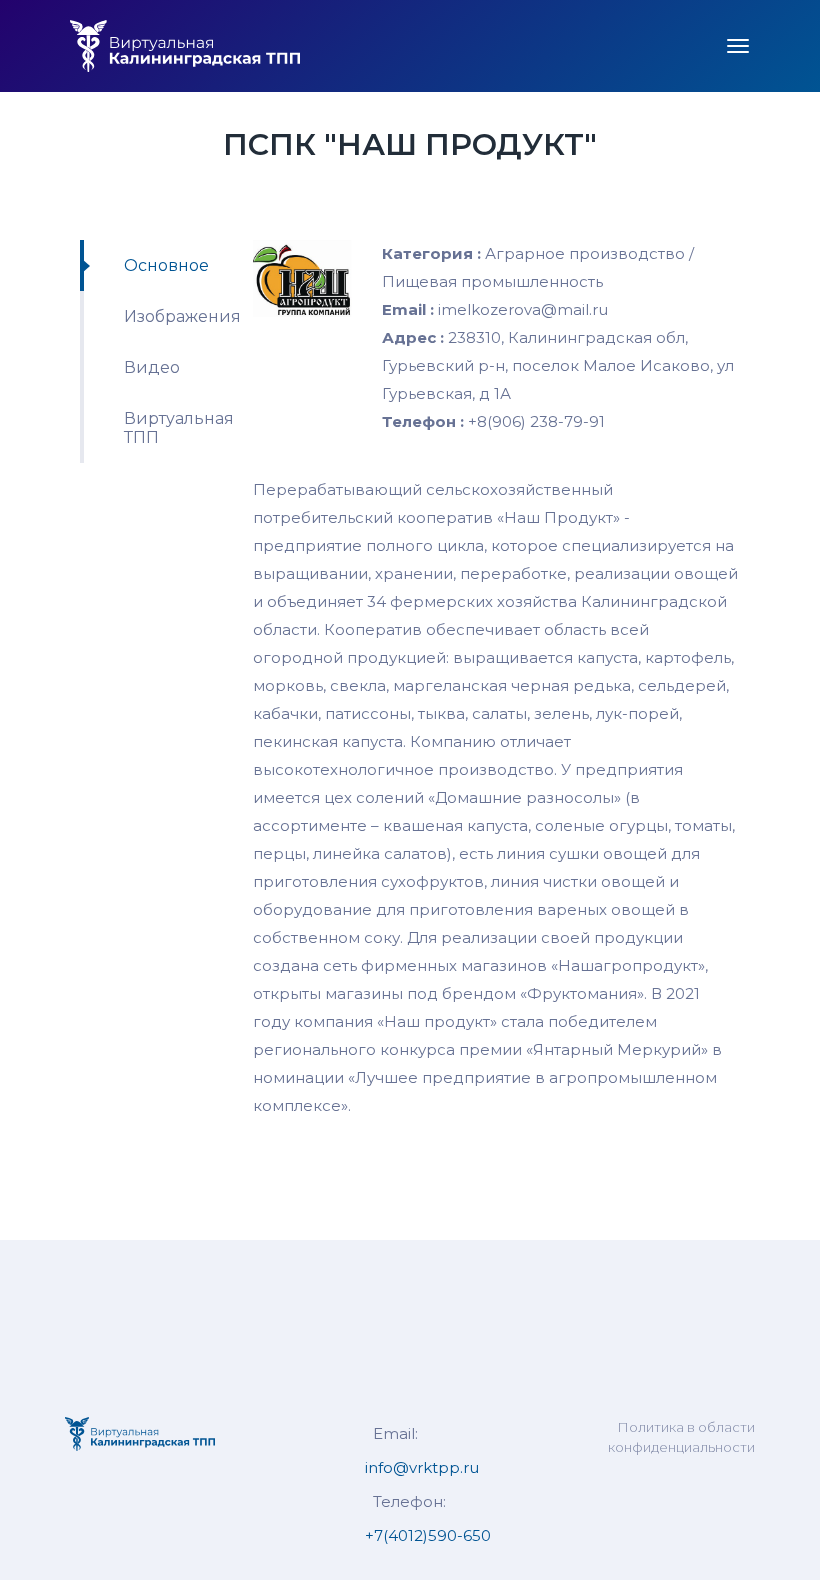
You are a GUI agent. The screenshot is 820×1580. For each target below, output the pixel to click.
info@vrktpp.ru (422, 1467)
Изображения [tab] (173, 316)
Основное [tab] (166, 265)
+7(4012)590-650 (428, 1535)
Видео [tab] (152, 367)
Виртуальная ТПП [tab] (173, 428)
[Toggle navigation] (738, 46)
